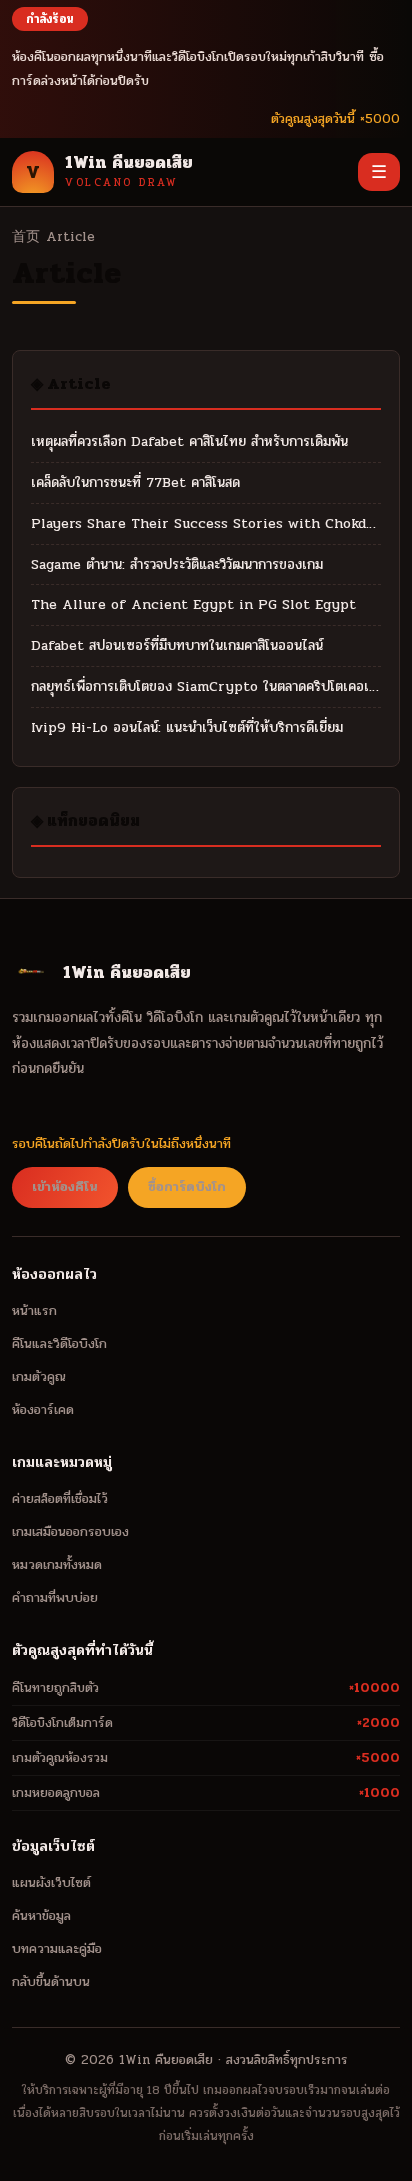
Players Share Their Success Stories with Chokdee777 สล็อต (206, 523)
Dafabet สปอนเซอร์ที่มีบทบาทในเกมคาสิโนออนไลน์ (177, 645)
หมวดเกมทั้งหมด (57, 1564)
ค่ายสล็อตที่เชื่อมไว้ (60, 1498)
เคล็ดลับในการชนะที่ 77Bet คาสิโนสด (135, 482)
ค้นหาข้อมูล (41, 1915)
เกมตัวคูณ (39, 1376)
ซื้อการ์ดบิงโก (187, 1186)
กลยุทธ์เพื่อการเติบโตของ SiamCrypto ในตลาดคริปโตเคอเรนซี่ (206, 686)
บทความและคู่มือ (57, 1948)
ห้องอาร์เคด (43, 1409)
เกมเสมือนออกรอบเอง (70, 1531)
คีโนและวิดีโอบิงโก (59, 1343)
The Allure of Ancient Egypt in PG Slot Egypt (193, 604)
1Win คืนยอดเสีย (166, 2060)
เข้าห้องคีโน (65, 1186)
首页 (26, 236)
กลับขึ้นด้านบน (51, 1981)
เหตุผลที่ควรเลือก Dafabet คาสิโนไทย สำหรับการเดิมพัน (189, 441)
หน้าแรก (34, 1310)
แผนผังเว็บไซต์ (51, 1882)
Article (70, 236)
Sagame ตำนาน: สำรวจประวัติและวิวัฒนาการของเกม (177, 564)
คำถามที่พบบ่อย (55, 1597)
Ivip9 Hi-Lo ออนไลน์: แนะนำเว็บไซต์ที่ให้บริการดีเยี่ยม (187, 727)
